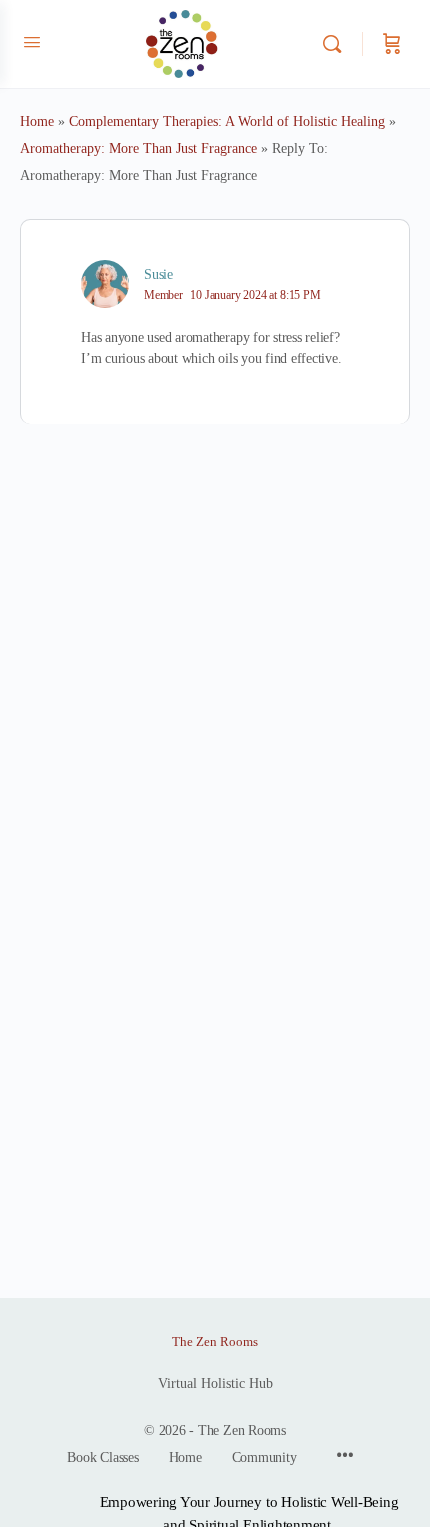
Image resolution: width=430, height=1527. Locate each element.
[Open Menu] (32, 42)
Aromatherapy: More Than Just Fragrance (138, 148)
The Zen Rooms (215, 1341)
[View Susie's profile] (105, 284)
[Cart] (392, 44)
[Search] (337, 44)
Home (37, 121)
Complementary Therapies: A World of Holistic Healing (227, 121)
